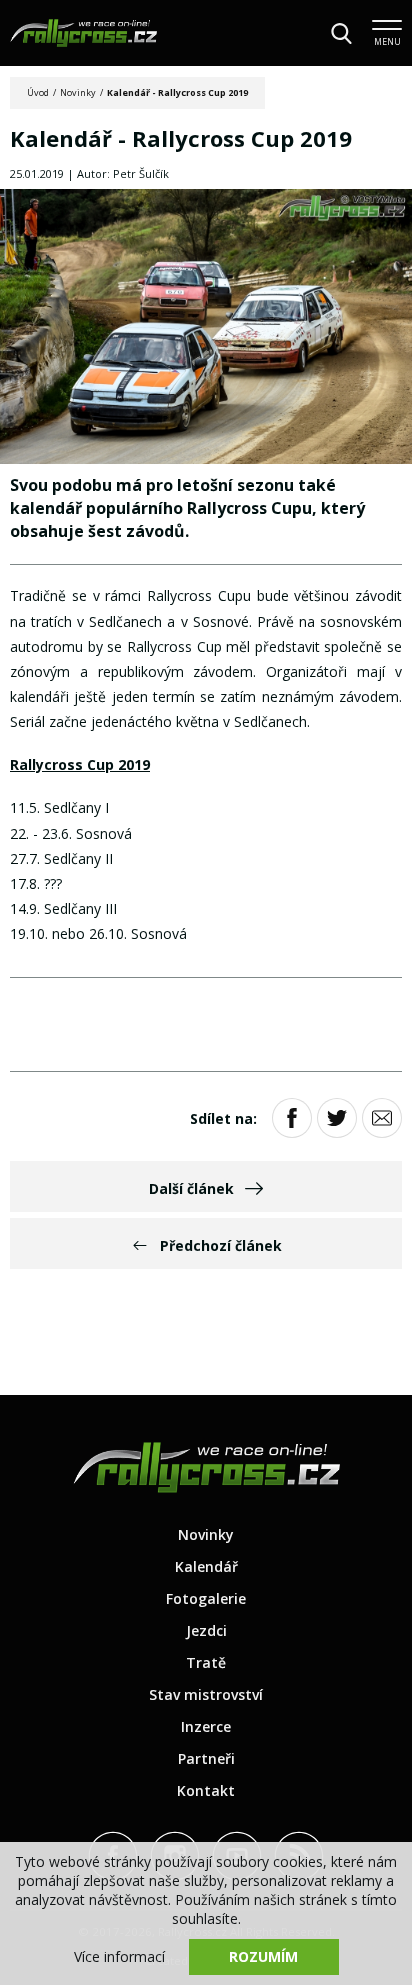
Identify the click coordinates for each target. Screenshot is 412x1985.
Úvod (38, 92)
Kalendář (206, 1566)
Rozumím (263, 1956)
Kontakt (206, 1790)
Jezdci (206, 1630)
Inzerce (206, 1726)
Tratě (206, 1662)
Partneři (206, 1758)
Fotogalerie (206, 1598)
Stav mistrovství (206, 1694)
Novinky (78, 92)
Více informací (119, 1956)
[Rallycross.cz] (83, 33)
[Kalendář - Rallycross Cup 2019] (206, 328)
